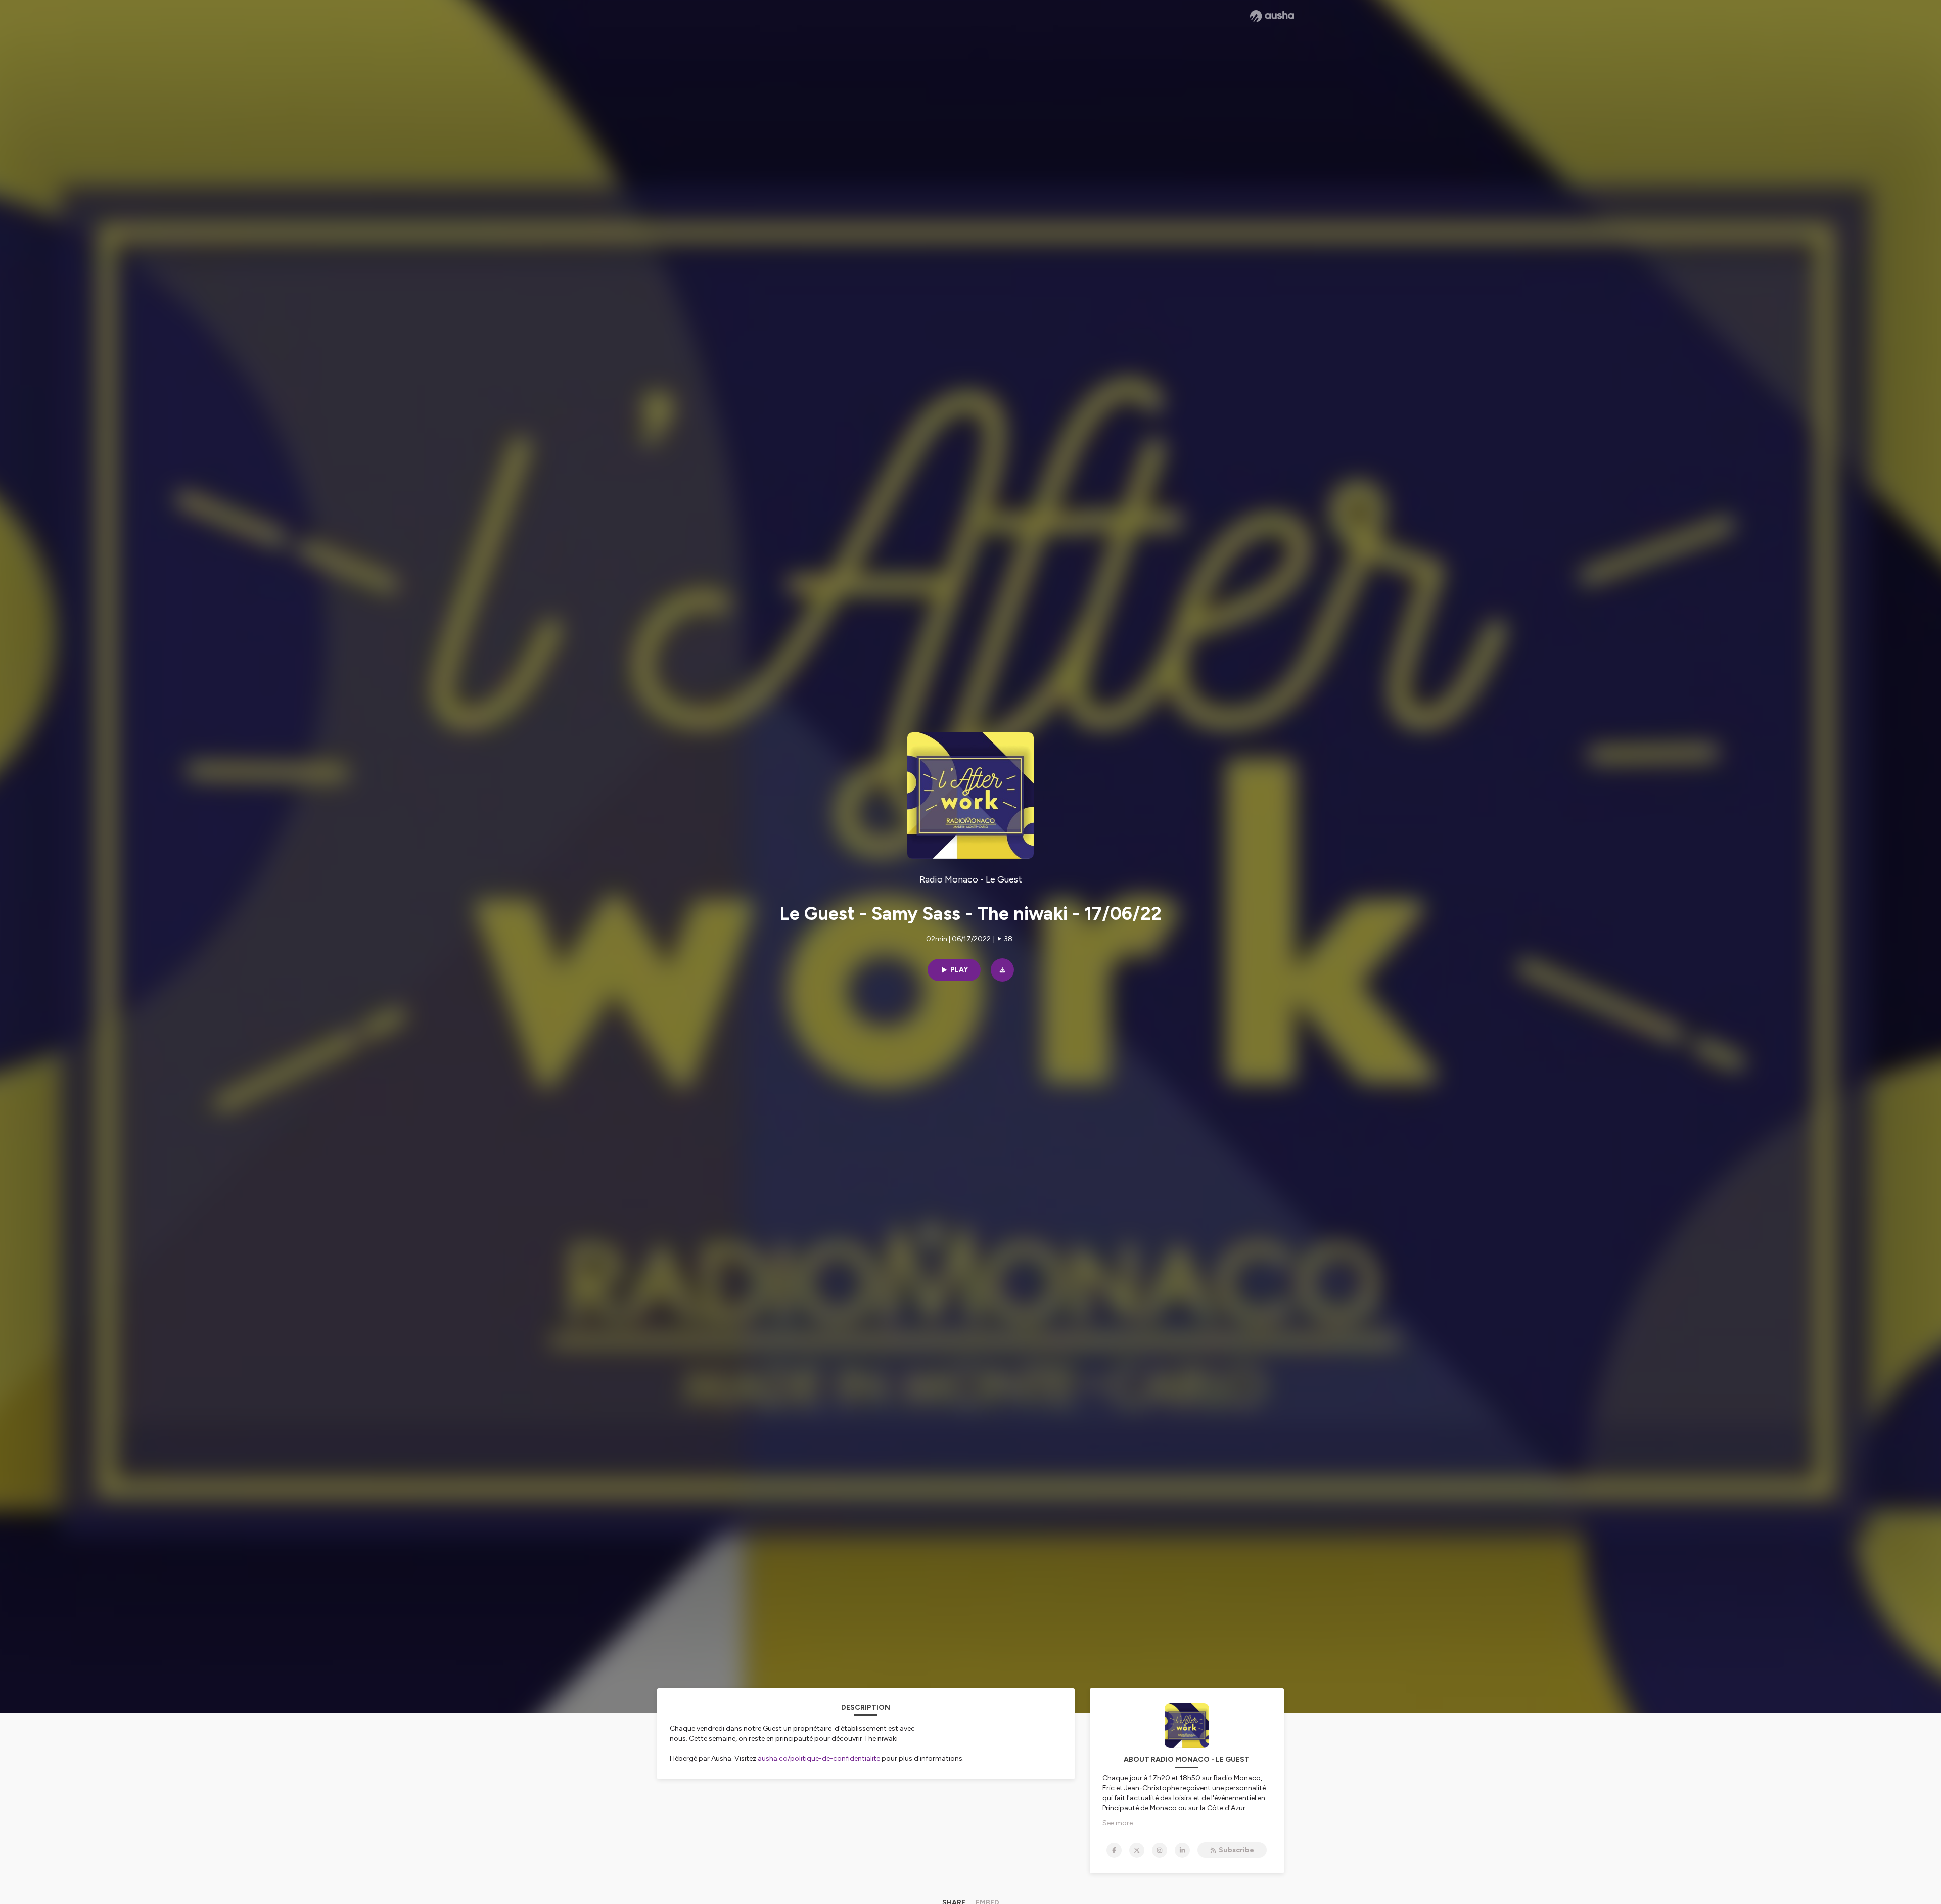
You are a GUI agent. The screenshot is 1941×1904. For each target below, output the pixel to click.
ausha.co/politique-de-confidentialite (819, 1759)
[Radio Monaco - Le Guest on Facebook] (1114, 1850)
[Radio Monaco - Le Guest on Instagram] (1160, 1850)
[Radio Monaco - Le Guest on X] (1137, 1850)
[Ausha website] (1272, 16)
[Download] (1002, 970)
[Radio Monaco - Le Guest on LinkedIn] (1182, 1850)
